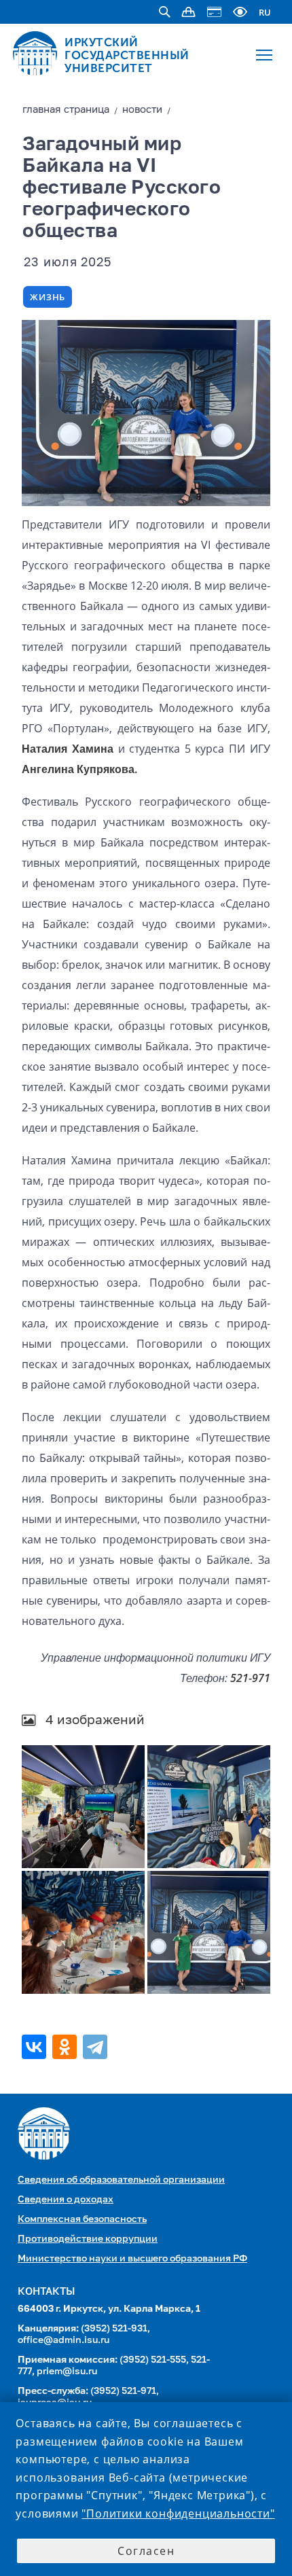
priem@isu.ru (67, 2372)
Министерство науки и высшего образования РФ (132, 2259)
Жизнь (48, 297)
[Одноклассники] (66, 2047)
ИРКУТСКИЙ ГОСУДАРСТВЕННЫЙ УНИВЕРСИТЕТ (127, 55)
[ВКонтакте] (36, 2047)
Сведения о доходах (66, 2200)
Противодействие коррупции (88, 2239)
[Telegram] (97, 2047)
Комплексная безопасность (82, 2219)
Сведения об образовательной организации (121, 2180)
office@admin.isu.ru (63, 2340)
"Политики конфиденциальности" (178, 2514)
